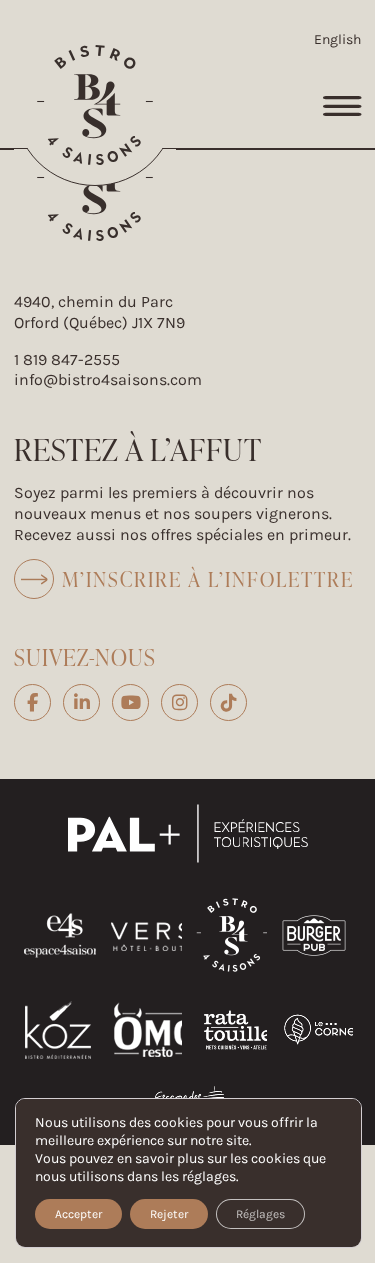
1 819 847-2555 (67, 359)
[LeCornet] (323, 1042)
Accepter (78, 1214)
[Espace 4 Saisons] (64, 973)
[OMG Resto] (154, 1068)
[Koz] (58, 1068)
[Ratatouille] (238, 1068)
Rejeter (169, 1214)
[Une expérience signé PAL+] (188, 866)
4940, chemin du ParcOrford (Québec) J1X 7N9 (99, 312)
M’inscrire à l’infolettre (208, 579)
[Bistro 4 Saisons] (95, 105)
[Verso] (162, 973)
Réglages (260, 1214)
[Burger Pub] (314, 958)
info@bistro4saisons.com (108, 379)
